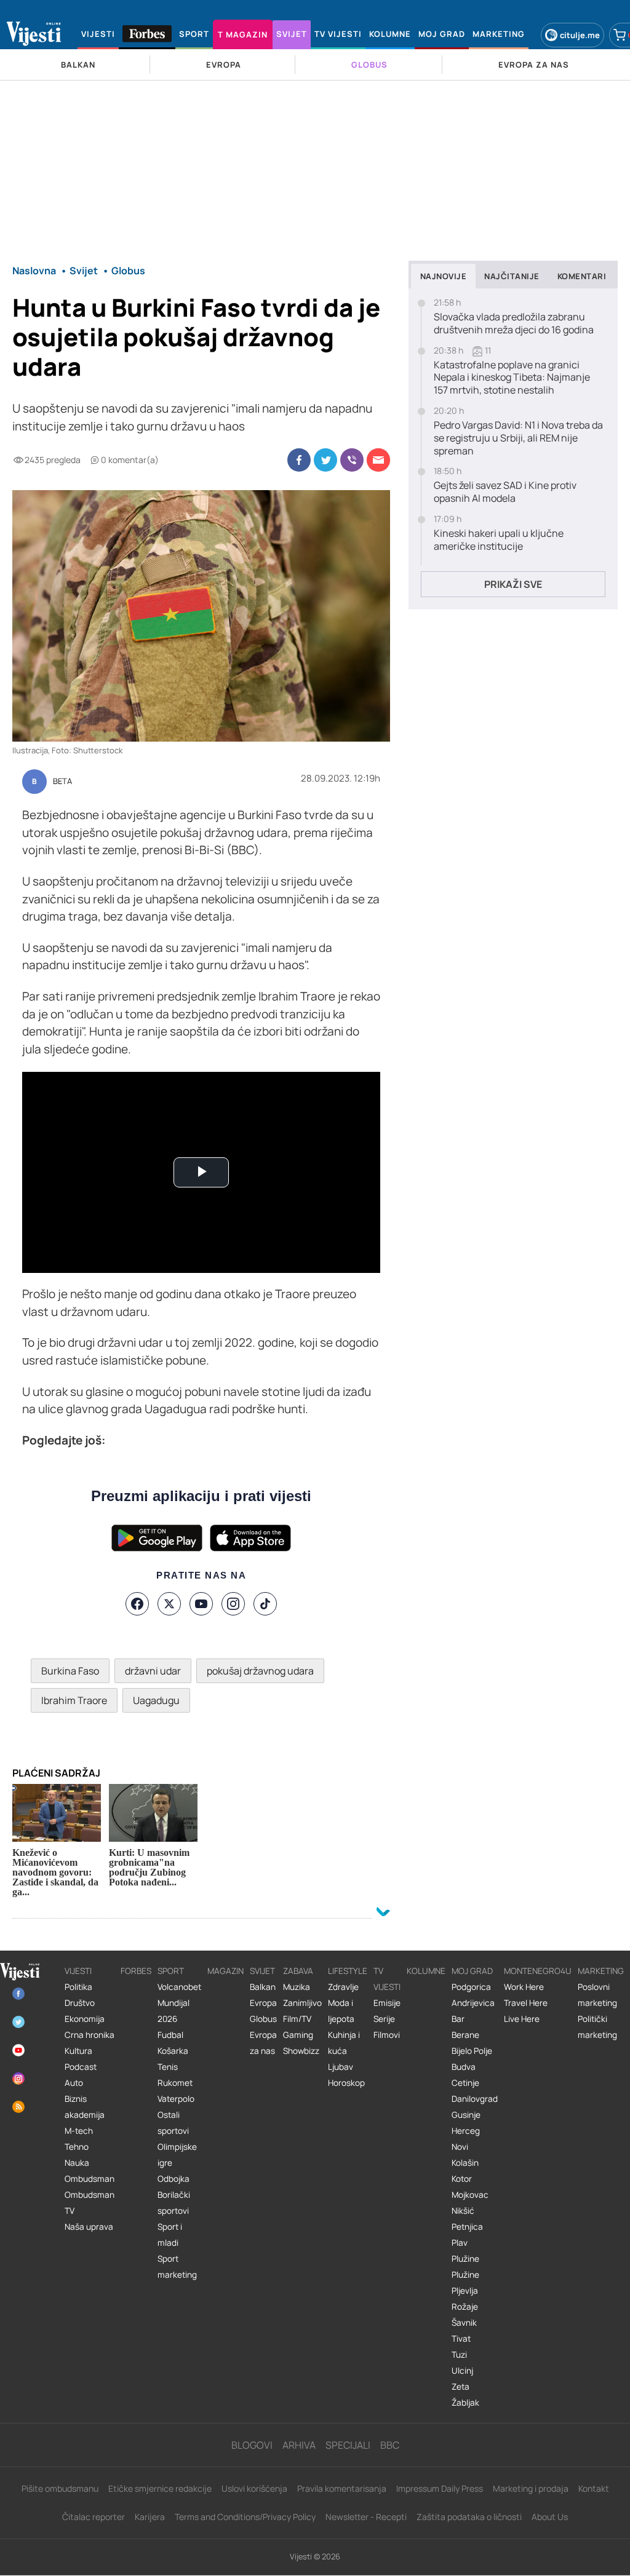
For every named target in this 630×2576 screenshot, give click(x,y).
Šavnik (464, 2323)
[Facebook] (137, 1604)
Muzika (297, 1987)
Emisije (387, 2003)
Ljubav (341, 2067)
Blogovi (252, 2445)
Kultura (78, 2051)
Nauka (77, 2163)
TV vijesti (387, 1979)
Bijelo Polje (472, 2051)
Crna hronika (90, 2035)
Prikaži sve (513, 584)
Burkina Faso (70, 1671)
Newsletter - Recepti (366, 2517)
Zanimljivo (302, 2003)
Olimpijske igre (177, 2155)
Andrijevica (473, 2003)
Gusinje (466, 2115)
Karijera (150, 2517)
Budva (464, 2067)
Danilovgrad (475, 2099)
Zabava (298, 1971)
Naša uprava (89, 2227)
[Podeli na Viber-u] (352, 460)
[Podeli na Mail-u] (378, 460)
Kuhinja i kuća (344, 2043)
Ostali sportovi (173, 2123)
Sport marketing (177, 2267)
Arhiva (299, 2445)
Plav (460, 2243)
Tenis (168, 2067)
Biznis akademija (85, 2107)
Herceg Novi (466, 2139)
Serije (384, 2019)
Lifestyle (348, 1971)
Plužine (465, 2259)
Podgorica (471, 1987)
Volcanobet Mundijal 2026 (179, 2003)
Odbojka (173, 2179)
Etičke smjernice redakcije (160, 2488)
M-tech (79, 2131)
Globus (263, 2019)
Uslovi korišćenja (254, 2488)
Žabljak (465, 2403)
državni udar (153, 1671)
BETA (62, 782)
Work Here (524, 1987)
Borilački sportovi (174, 2203)
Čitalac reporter (94, 2517)
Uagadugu (156, 1700)
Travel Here (526, 2003)
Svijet (262, 1971)
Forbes (136, 1971)
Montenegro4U (538, 1971)
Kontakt (594, 2488)
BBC (390, 2445)
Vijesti (78, 1971)
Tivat (461, 2339)
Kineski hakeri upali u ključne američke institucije (499, 540)
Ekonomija (85, 2019)
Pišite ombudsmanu (60, 2488)
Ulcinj (462, 2371)
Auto (74, 2083)
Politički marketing (597, 2027)
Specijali (348, 2445)
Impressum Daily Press (440, 2488)
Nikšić (463, 2211)
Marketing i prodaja (531, 2488)
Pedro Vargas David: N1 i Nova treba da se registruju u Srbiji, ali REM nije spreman (518, 438)
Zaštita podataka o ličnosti (469, 2517)
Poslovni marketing (597, 1995)
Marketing (601, 1971)
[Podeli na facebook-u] (299, 460)
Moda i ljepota (341, 2011)
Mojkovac (470, 2195)
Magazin (225, 1971)
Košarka (173, 2051)
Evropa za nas (263, 2043)
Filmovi (387, 2035)
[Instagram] (233, 1604)
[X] (169, 1604)
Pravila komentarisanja (342, 2488)
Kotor (462, 2179)
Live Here (522, 2019)
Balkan (263, 1987)
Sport (171, 1971)
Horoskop (346, 2083)
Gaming (298, 2035)
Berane (465, 2035)
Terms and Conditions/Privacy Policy (245, 2517)
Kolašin (465, 2163)
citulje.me (580, 35)
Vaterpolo (176, 2099)
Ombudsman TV (90, 2203)
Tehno (77, 2147)
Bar (458, 2019)
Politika (78, 1987)
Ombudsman (90, 2179)
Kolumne (426, 1971)
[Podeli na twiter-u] (325, 460)
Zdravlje (343, 1987)
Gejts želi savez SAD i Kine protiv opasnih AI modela (505, 492)
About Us (550, 2517)
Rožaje (465, 2307)
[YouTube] (201, 1604)
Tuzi (459, 2355)
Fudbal (170, 2035)
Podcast (81, 2067)
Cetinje (465, 2083)
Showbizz (301, 2051)
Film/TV (297, 2019)
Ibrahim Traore (74, 1700)
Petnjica (467, 2227)
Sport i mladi (170, 2235)
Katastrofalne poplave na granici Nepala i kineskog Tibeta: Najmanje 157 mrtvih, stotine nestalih (512, 378)
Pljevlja (465, 2291)
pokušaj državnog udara (260, 1671)
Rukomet (175, 2083)
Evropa (263, 2003)
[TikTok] (265, 1604)
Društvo (80, 2003)
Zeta (461, 2387)
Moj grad (472, 1971)
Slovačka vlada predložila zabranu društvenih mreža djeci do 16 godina (514, 323)
